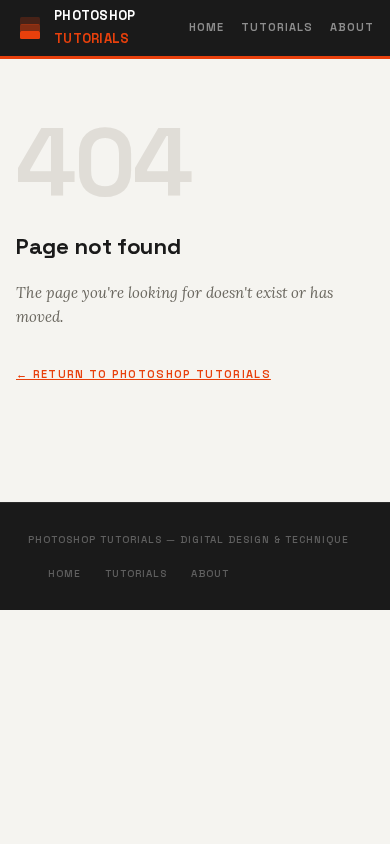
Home (206, 27)
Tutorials (277, 27)
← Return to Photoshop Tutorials (143, 374)
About (352, 27)
